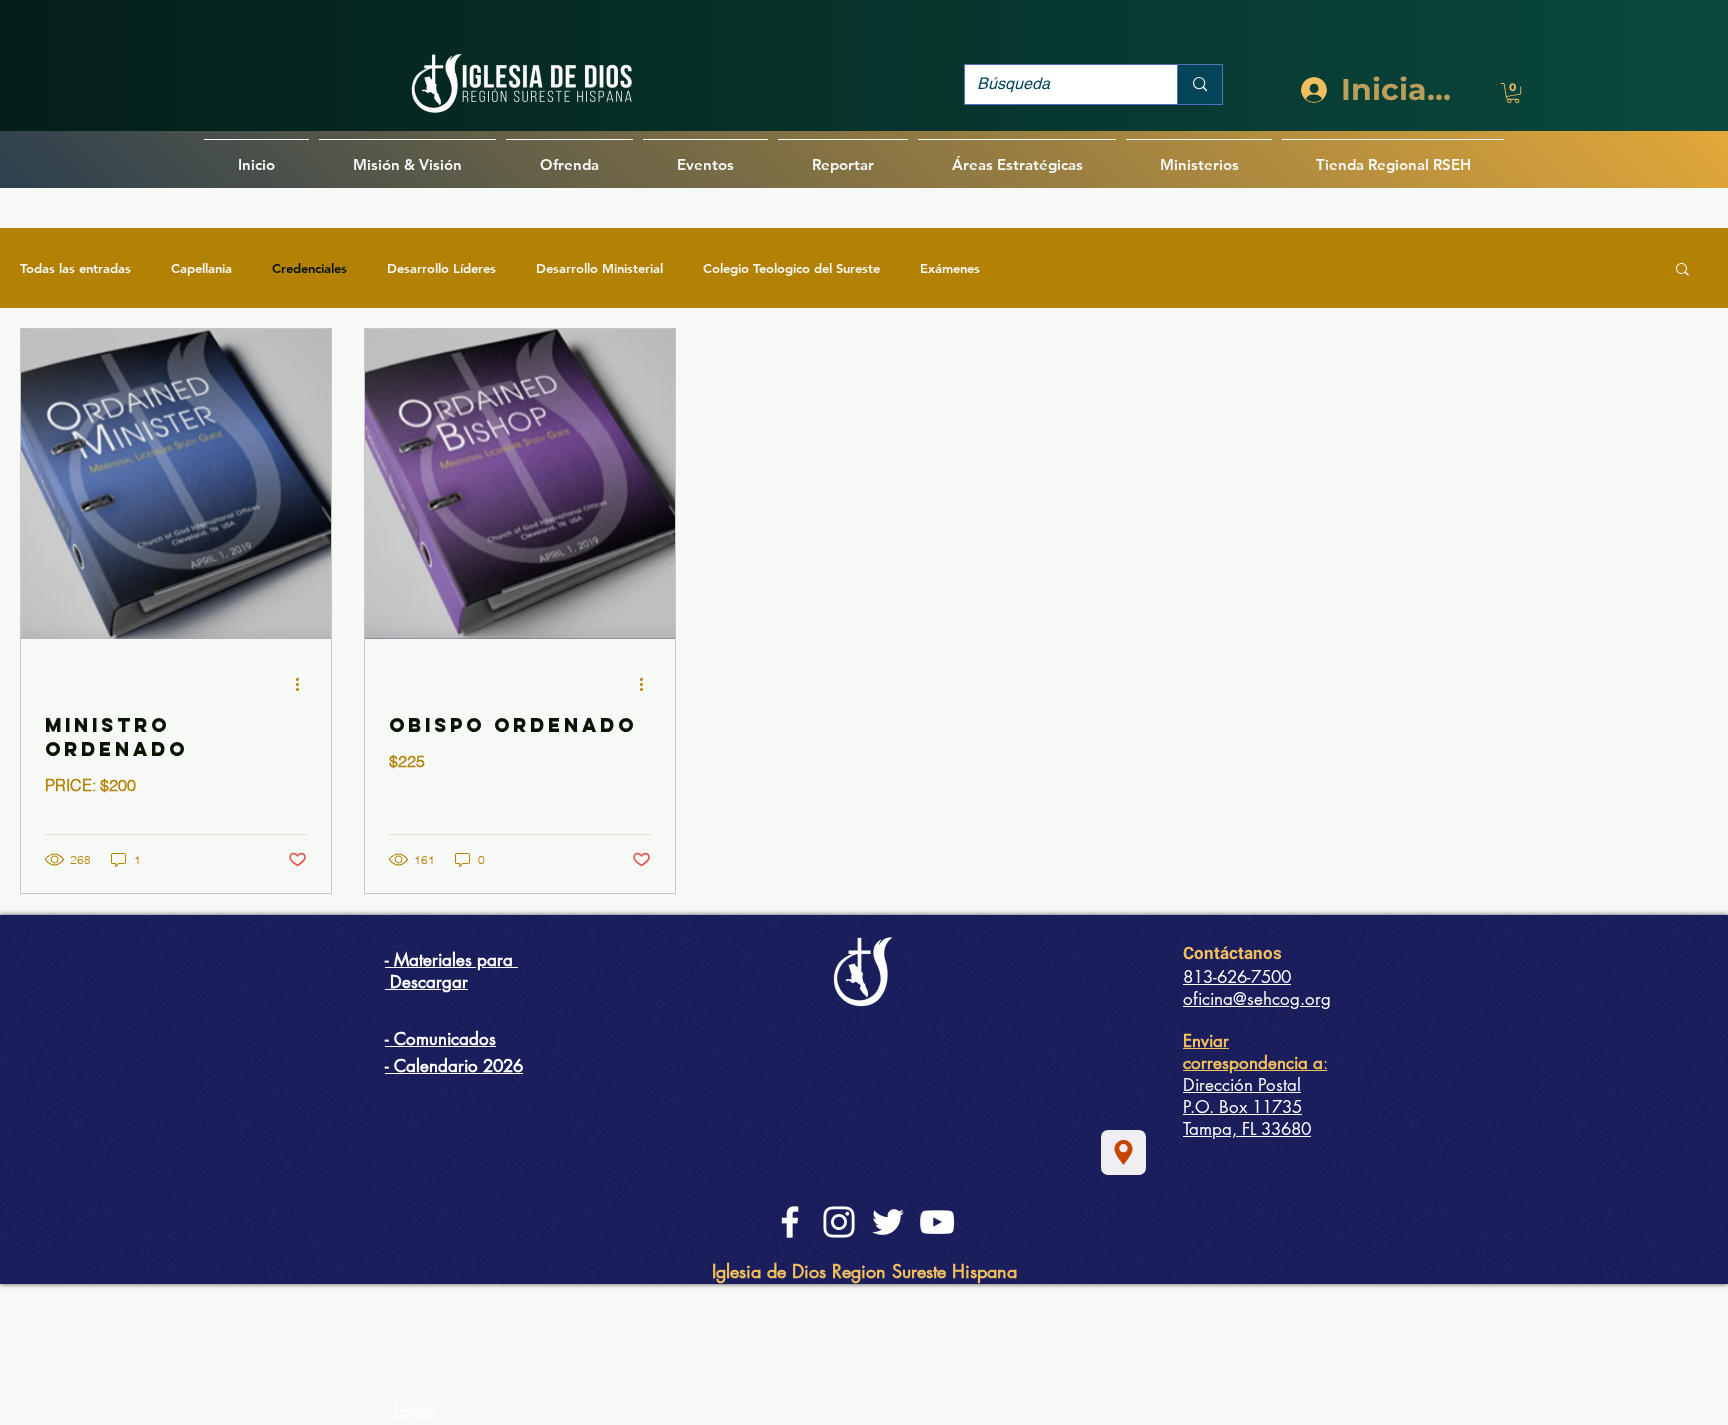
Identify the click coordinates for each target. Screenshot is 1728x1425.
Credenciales (309, 268)
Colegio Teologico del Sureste (791, 268)
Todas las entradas (75, 268)
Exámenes (950, 268)
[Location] (1123, 1152)
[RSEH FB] (790, 1222)
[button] (1513, 93)
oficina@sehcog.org (1257, 999)
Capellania (201, 268)
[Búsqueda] (1199, 84)
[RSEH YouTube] (937, 1222)
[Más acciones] (304, 684)
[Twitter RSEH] (888, 1222)
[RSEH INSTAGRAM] (839, 1222)
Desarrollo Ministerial (599, 268)
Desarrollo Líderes (441, 268)
